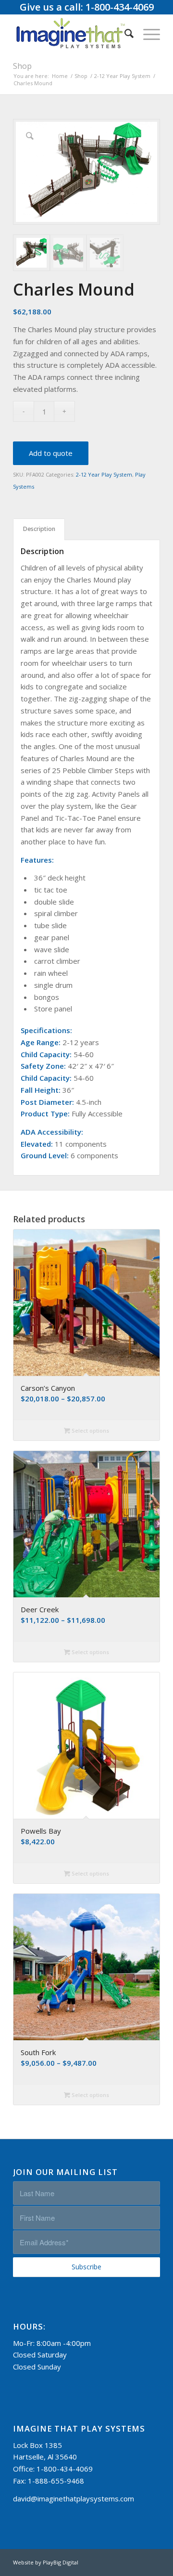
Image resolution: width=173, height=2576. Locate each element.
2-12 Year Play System (104, 474)
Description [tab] (39, 529)
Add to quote (51, 453)
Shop (22, 66)
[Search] (124, 33)
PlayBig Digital (61, 2562)
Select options (90, 1430)
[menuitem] (124, 33)
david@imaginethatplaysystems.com (74, 2498)
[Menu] (147, 33)
